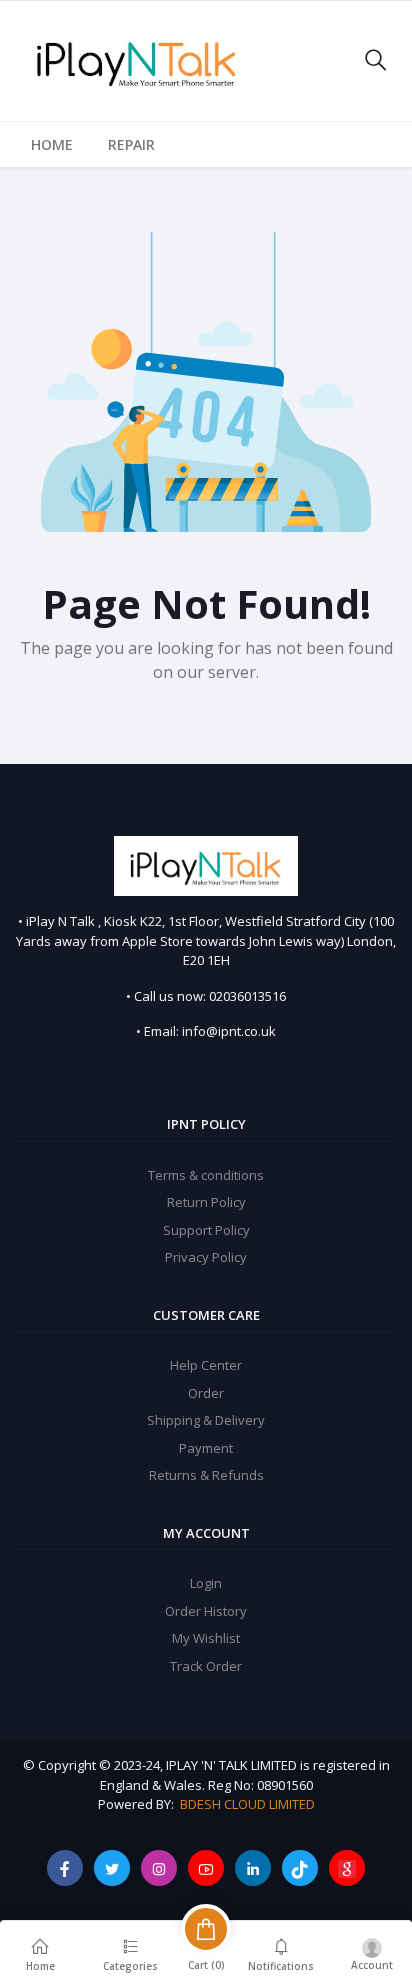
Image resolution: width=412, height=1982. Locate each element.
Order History (206, 1611)
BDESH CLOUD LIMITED (247, 1804)
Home (52, 144)
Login (206, 1583)
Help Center (206, 1365)
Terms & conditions (206, 1175)
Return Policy (206, 1202)
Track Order (206, 1666)
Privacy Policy (206, 1257)
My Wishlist (206, 1638)
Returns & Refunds (206, 1475)
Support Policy (206, 1230)
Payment (206, 1448)
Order (206, 1393)
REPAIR (131, 144)
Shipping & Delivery (206, 1420)
